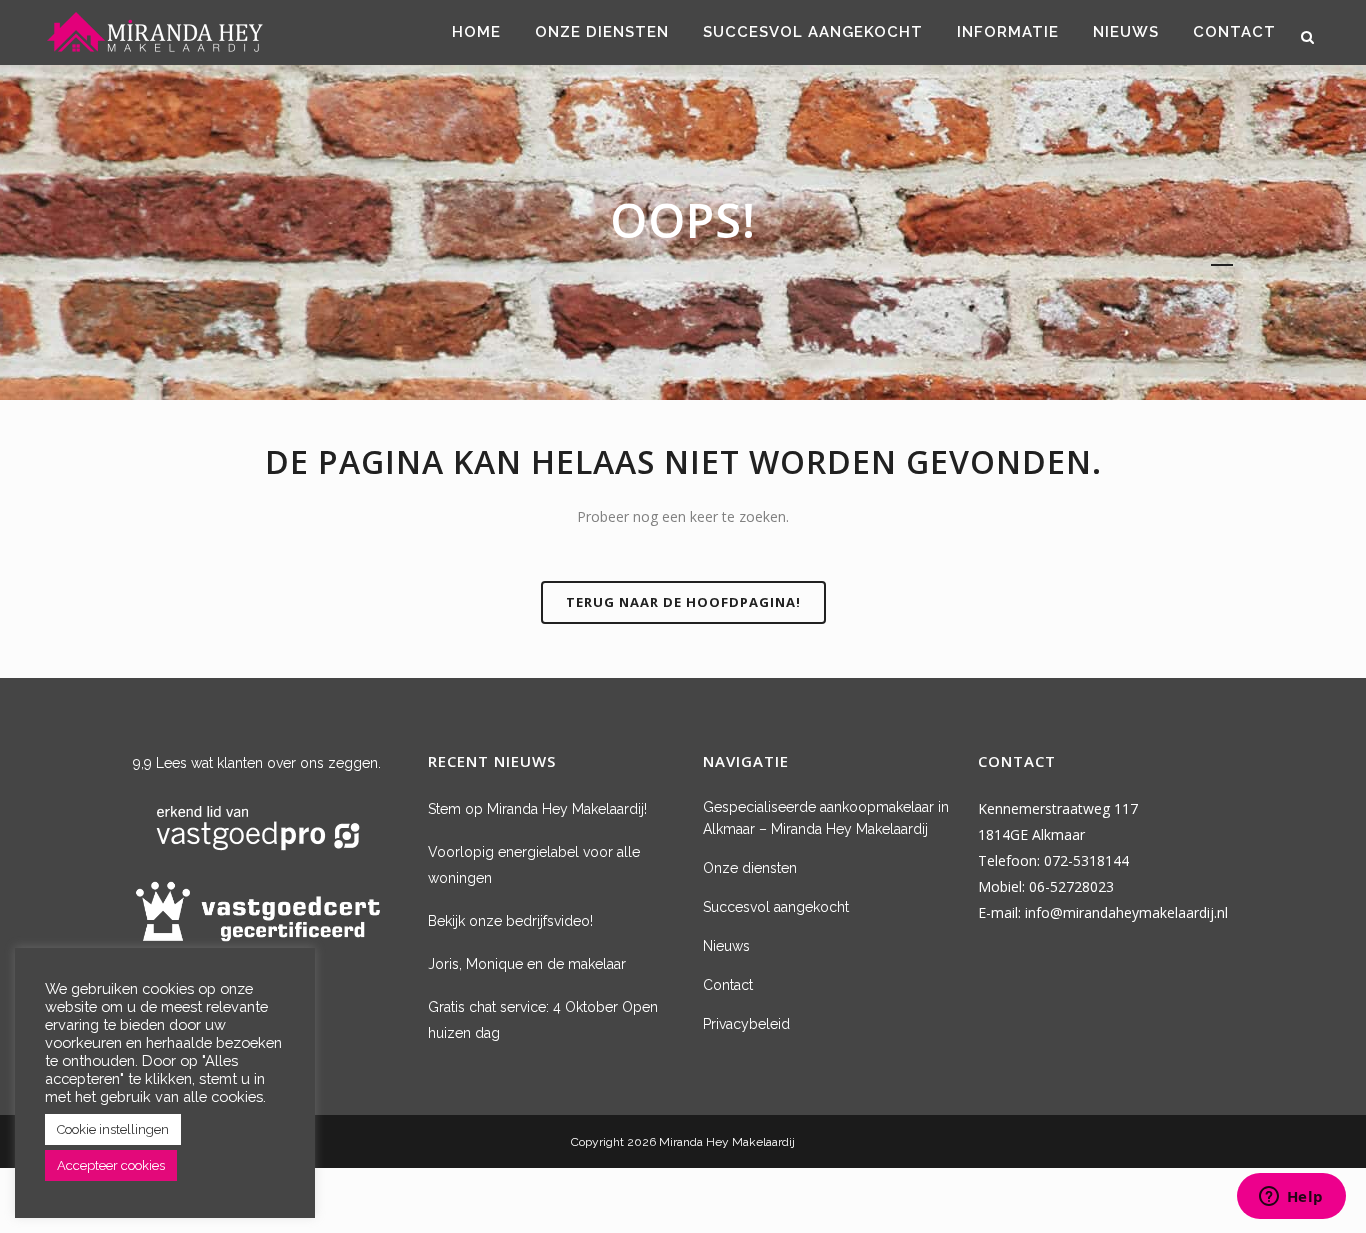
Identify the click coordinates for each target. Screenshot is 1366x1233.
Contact (728, 985)
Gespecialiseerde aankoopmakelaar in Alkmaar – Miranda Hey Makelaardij (826, 818)
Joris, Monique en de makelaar (527, 964)
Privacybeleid (746, 1024)
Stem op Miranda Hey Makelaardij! (537, 809)
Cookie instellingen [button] (113, 1129)
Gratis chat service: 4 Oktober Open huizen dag (543, 1020)
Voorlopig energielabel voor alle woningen (534, 865)
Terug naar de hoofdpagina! (683, 602)
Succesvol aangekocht (776, 907)
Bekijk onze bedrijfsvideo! (510, 921)
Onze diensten (750, 868)
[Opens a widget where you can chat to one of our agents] (1291, 1198)
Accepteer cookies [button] (111, 1165)
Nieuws (726, 946)
